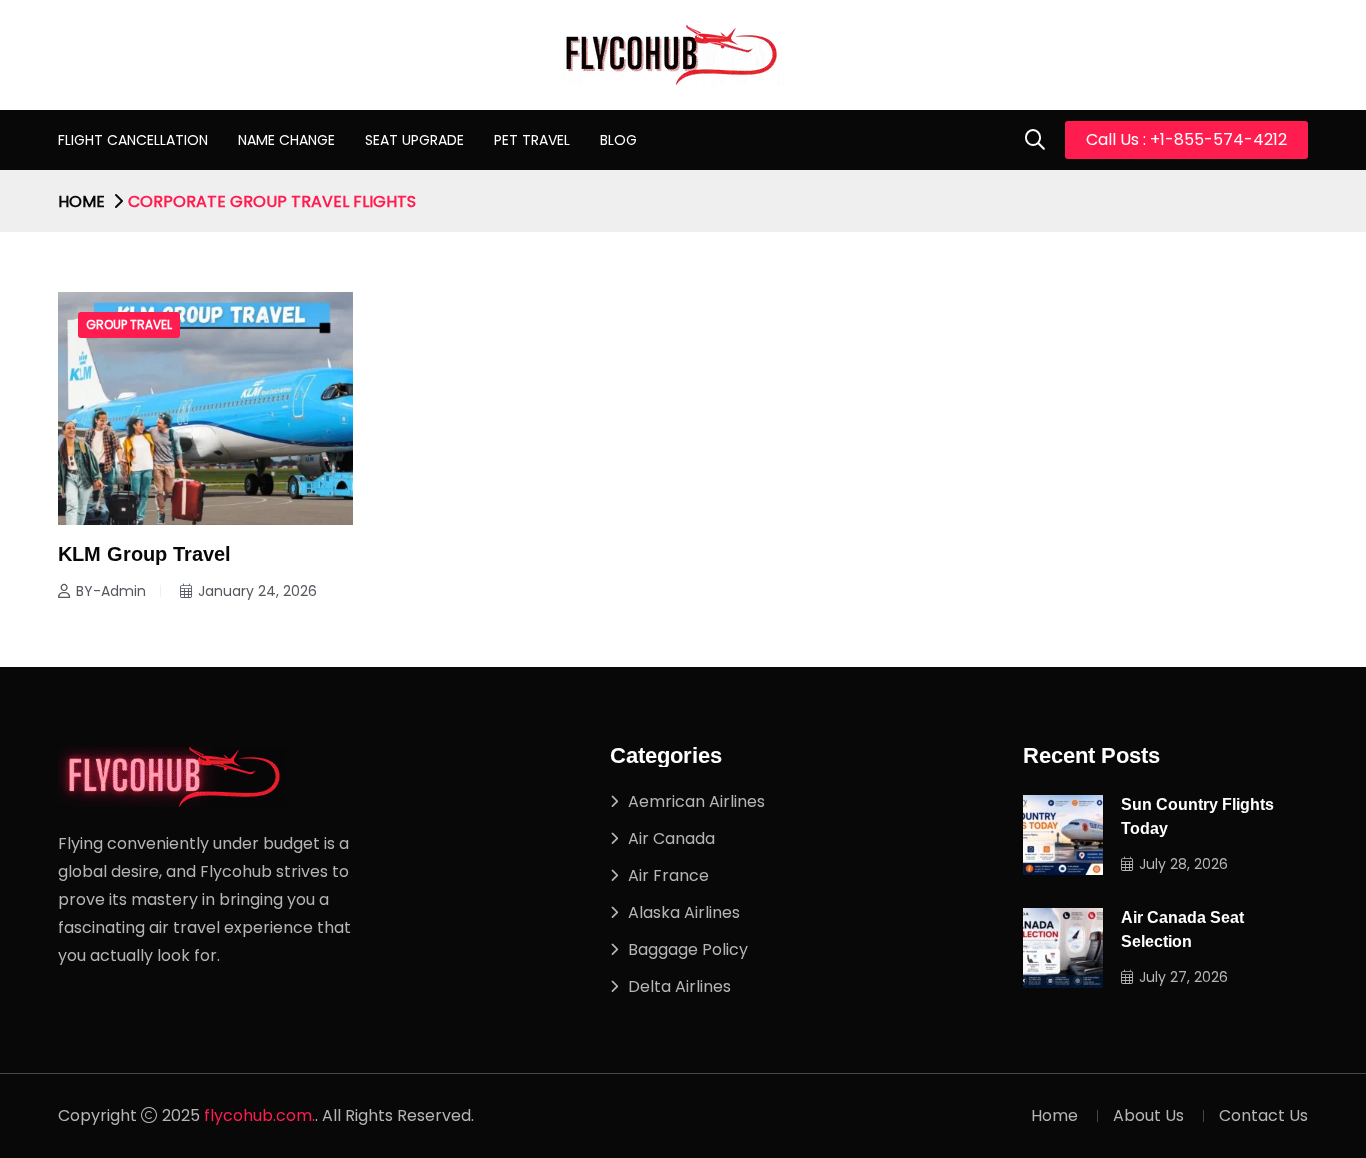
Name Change (286, 140)
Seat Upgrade (414, 140)
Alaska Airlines (684, 912)
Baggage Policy (688, 949)
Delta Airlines (679, 986)
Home (81, 201)
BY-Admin (111, 591)
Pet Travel (532, 140)
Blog (618, 140)
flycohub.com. (259, 1115)
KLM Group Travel (144, 554)
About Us (1148, 1115)
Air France (668, 875)
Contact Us (1263, 1115)
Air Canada (671, 838)
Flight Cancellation (133, 140)
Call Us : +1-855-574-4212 (1186, 139)
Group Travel (129, 324)
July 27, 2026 (1183, 977)
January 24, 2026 (257, 591)
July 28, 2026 (1183, 864)
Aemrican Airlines (696, 801)
